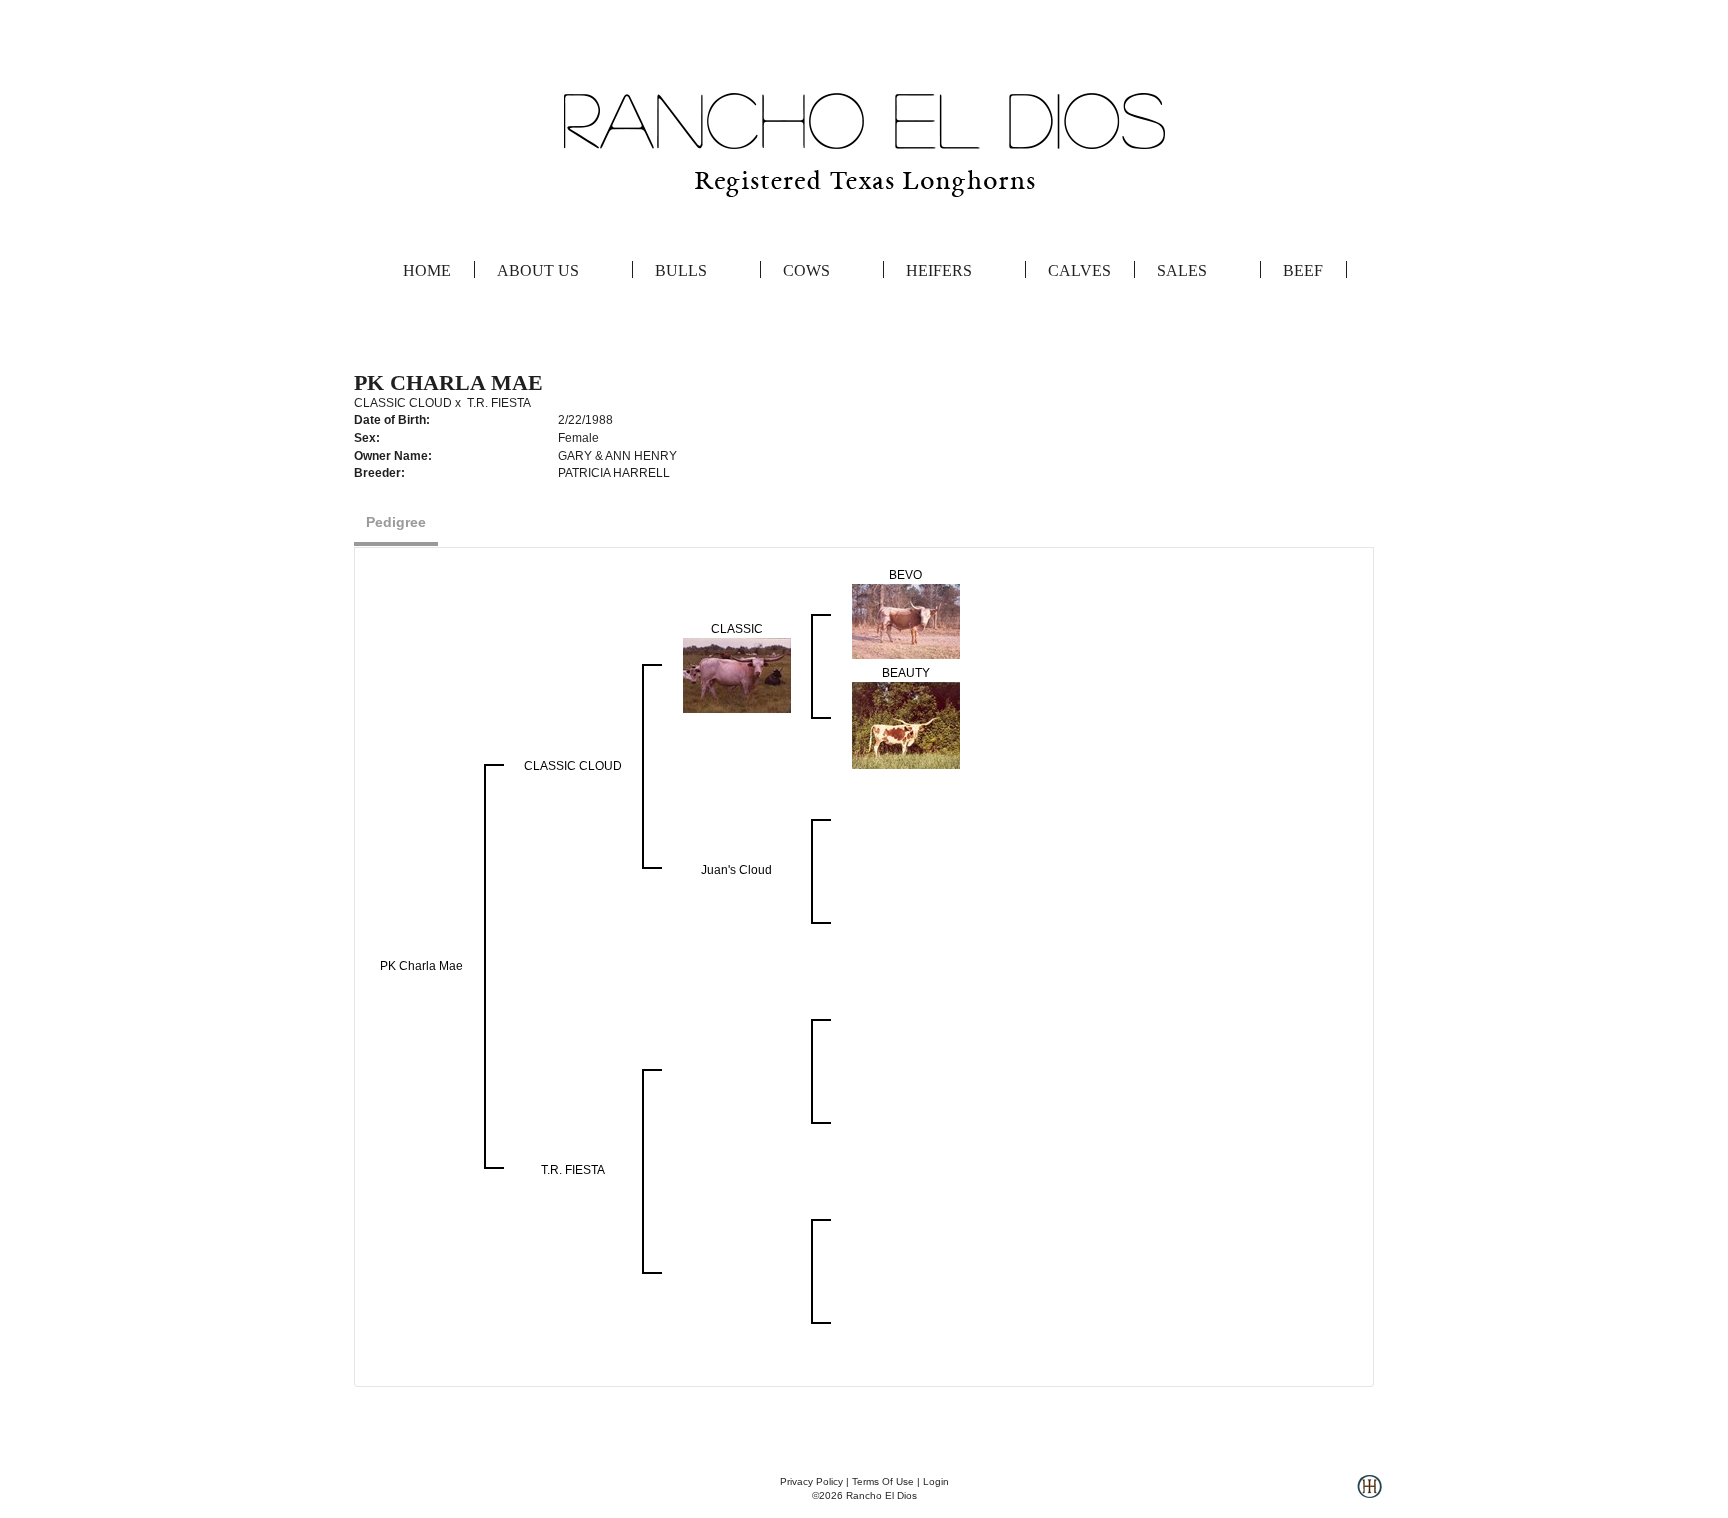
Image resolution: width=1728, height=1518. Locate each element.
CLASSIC (737, 629)
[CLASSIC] (737, 675)
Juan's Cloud (736, 870)
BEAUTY (906, 673)
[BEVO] (906, 621)
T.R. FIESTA (499, 403)
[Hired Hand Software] (1369, 1494)
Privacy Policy (811, 1481)
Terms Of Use (883, 1481)
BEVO (905, 575)
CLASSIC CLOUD (403, 403)
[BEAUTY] (906, 725)
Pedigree (396, 522)
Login (936, 1481)
